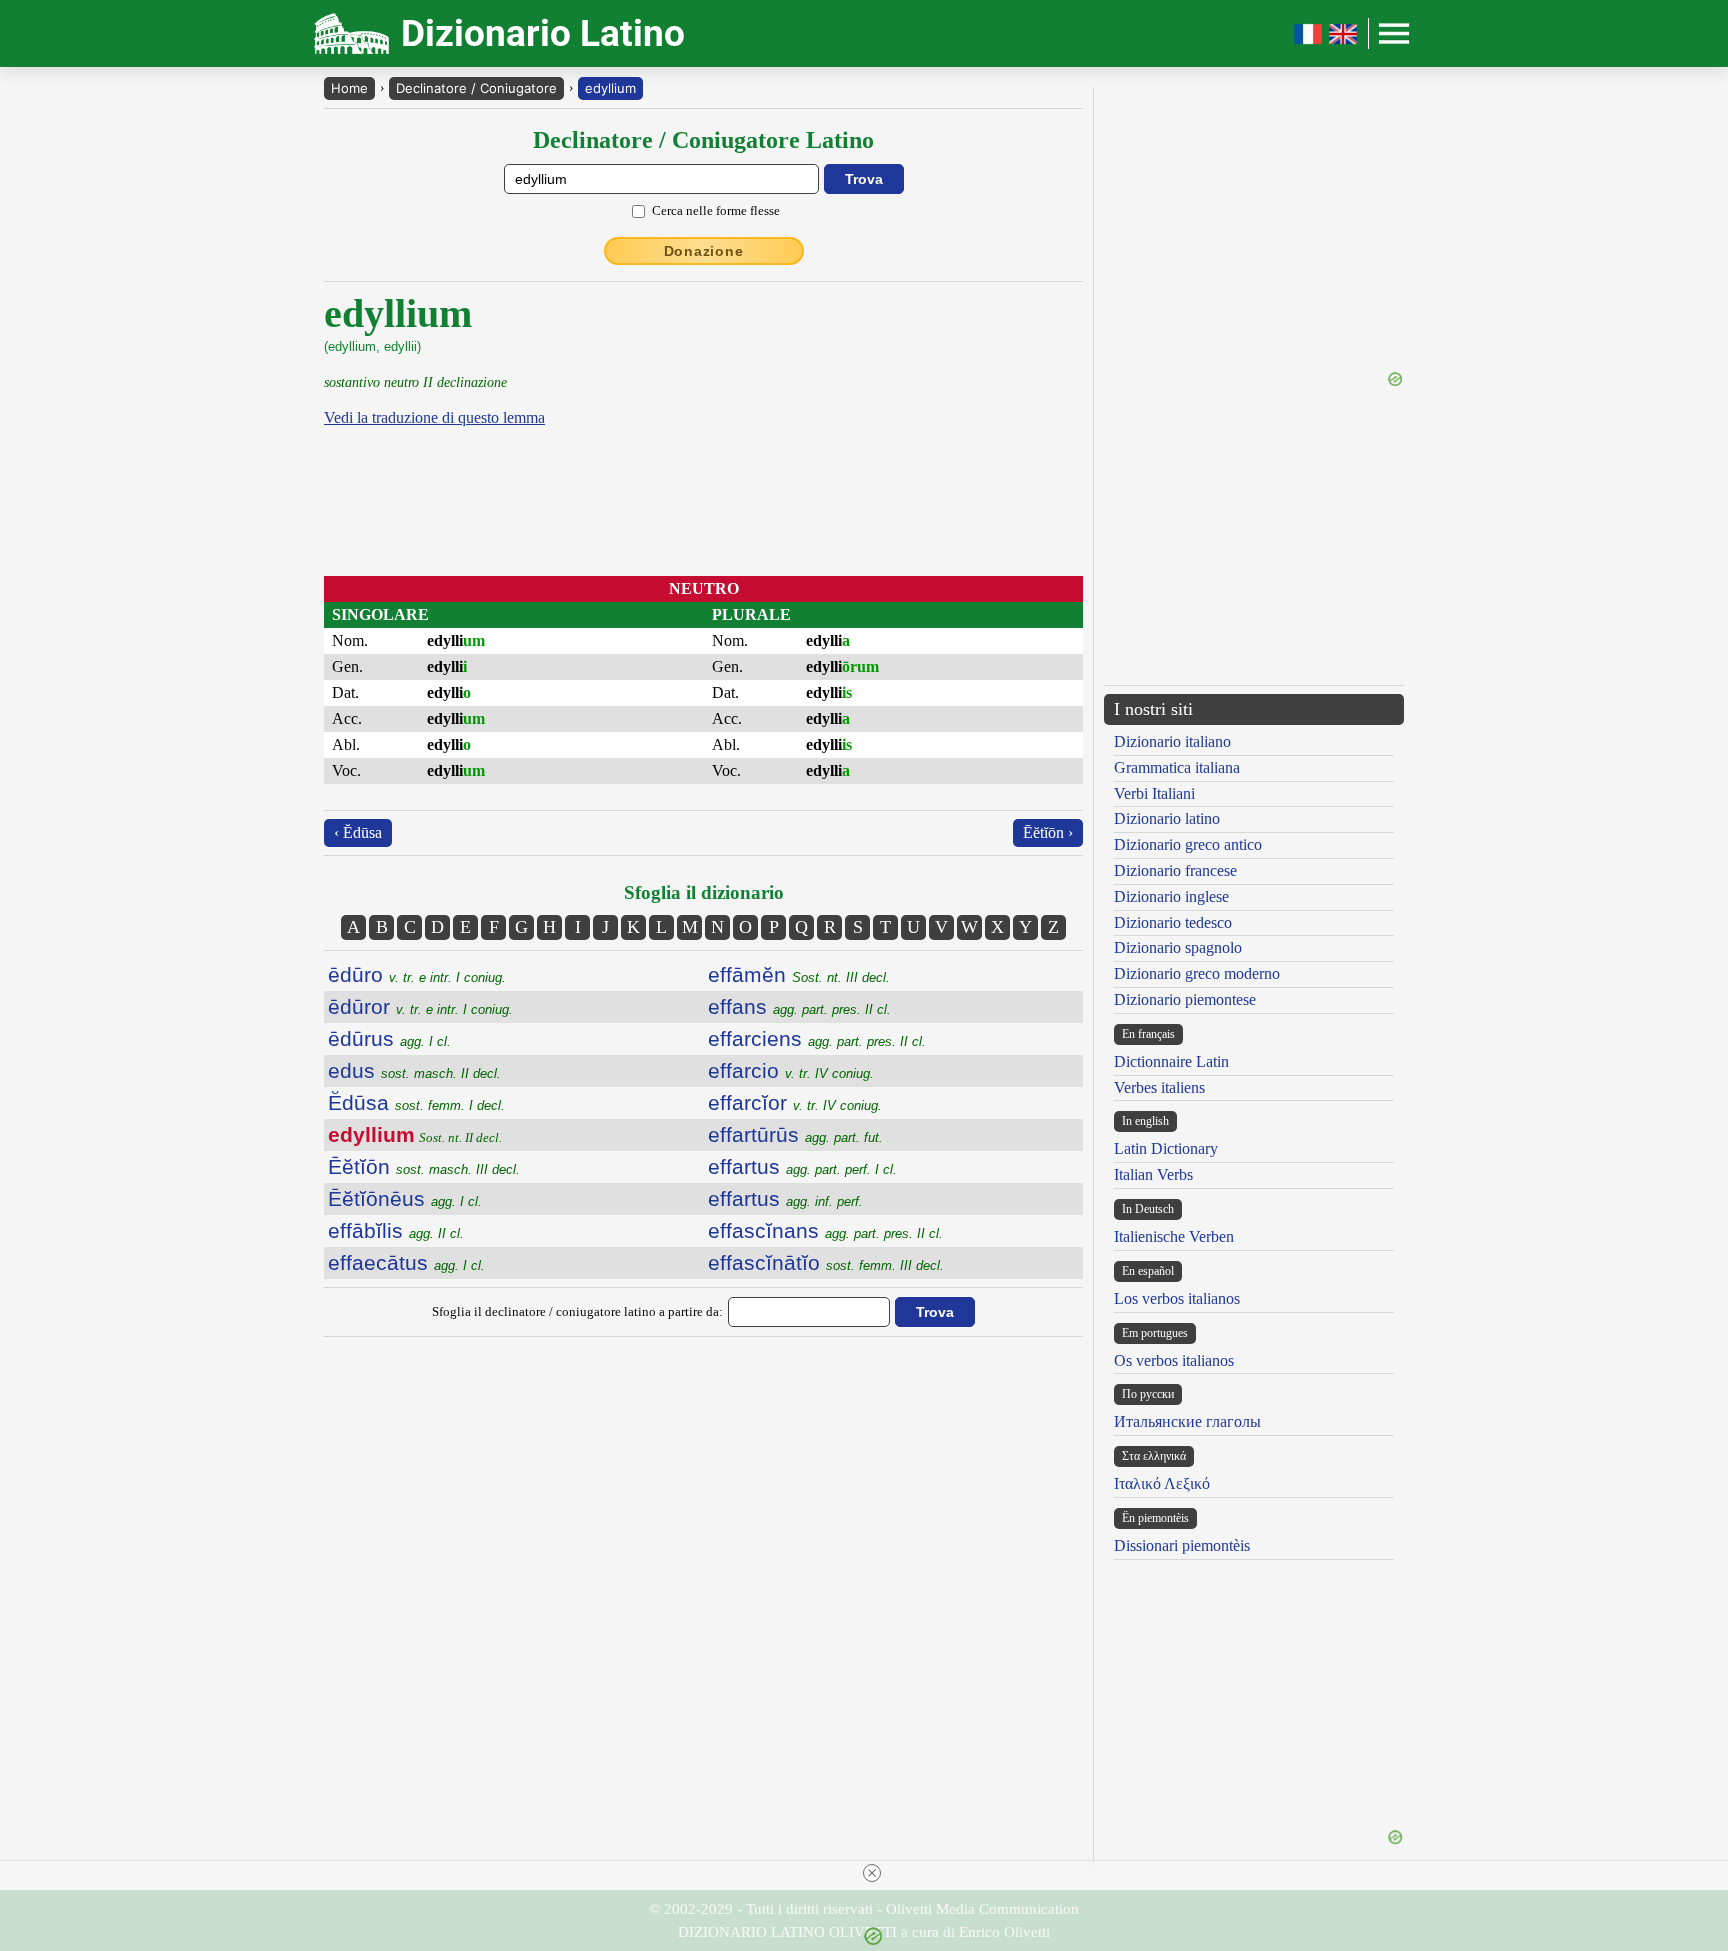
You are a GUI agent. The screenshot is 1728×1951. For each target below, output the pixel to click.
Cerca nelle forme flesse (716, 210)
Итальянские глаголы (1187, 1421)
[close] (872, 1873)
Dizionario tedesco (1173, 922)
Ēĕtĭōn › (1048, 832)
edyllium (610, 88)
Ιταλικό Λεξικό (1162, 1483)
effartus (802, 1166)
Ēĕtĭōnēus (405, 1198)
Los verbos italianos (1177, 1298)
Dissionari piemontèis (1182, 1545)
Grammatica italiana (1177, 767)
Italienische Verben (1174, 1236)
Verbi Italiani (1154, 793)
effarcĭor (795, 1102)
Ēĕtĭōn (424, 1166)
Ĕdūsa (416, 1102)
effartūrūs (795, 1134)
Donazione (704, 251)
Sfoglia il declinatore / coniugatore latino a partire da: (577, 1311)
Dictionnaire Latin (1171, 1061)
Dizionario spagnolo (1178, 947)
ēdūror (420, 1006)
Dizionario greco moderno (1197, 973)
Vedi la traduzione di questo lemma (434, 417)
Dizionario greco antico (1188, 844)
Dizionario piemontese (1185, 999)
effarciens (817, 1038)
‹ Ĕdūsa (358, 832)
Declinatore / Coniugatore (476, 88)
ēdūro (417, 974)
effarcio (791, 1070)
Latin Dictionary (1166, 1148)
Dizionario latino (1167, 818)
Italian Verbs (1153, 1174)
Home (349, 88)
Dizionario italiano (1172, 741)
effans (799, 1006)
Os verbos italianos (1174, 1360)
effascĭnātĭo (826, 1262)
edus (414, 1070)
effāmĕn (799, 974)
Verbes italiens (1159, 1087)
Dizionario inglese (1171, 896)
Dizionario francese (1175, 870)
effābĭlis (396, 1230)
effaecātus (406, 1262)
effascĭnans (825, 1230)
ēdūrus (389, 1038)
